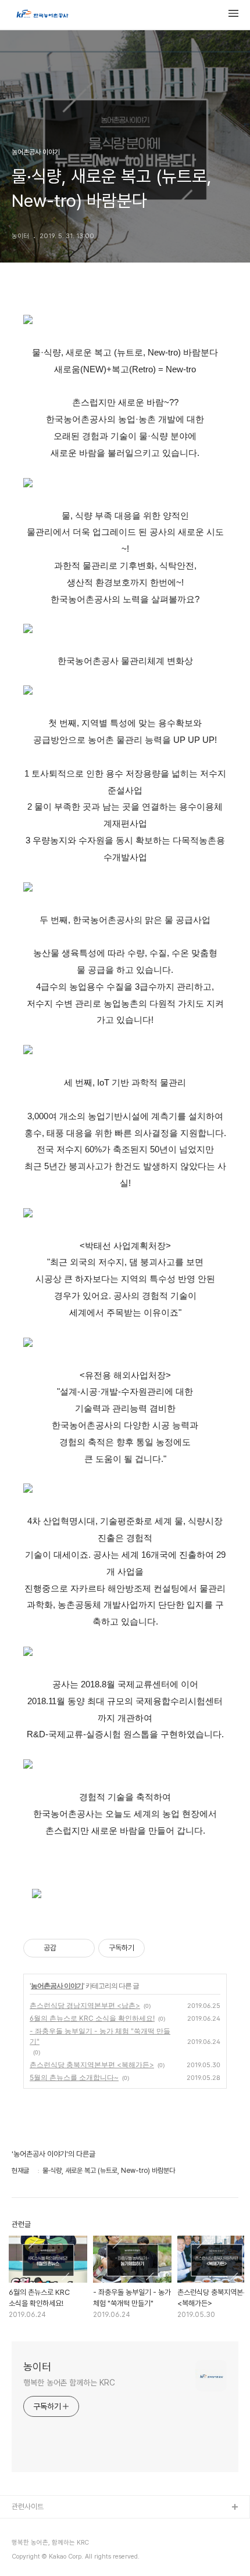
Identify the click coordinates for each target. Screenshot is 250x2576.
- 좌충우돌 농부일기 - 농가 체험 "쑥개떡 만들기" (100, 2036)
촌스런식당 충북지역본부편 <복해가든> (92, 2065)
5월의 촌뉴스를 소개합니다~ (74, 2077)
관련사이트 (28, 2507)
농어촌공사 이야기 (57, 1986)
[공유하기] (67, 1948)
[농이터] (42, 15)
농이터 (37, 2367)
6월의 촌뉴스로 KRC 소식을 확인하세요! (92, 2018)
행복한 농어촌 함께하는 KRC (69, 2383)
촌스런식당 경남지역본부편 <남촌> (85, 2005)
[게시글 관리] (82, 1948)
